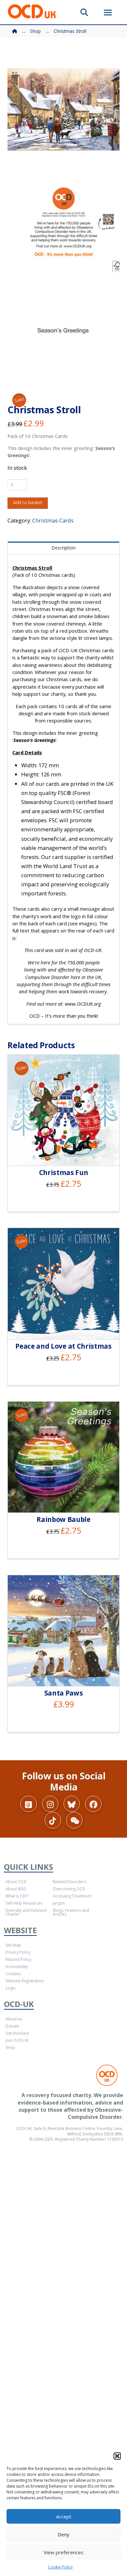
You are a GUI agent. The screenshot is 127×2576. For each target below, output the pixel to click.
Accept (64, 2517)
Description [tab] (63, 548)
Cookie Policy (60, 2567)
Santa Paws (64, 1693)
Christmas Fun (64, 1172)
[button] (117, 2456)
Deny (63, 2534)
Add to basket (28, 502)
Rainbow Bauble (63, 1519)
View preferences (63, 2552)
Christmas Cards (53, 520)
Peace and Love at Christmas (63, 1346)
